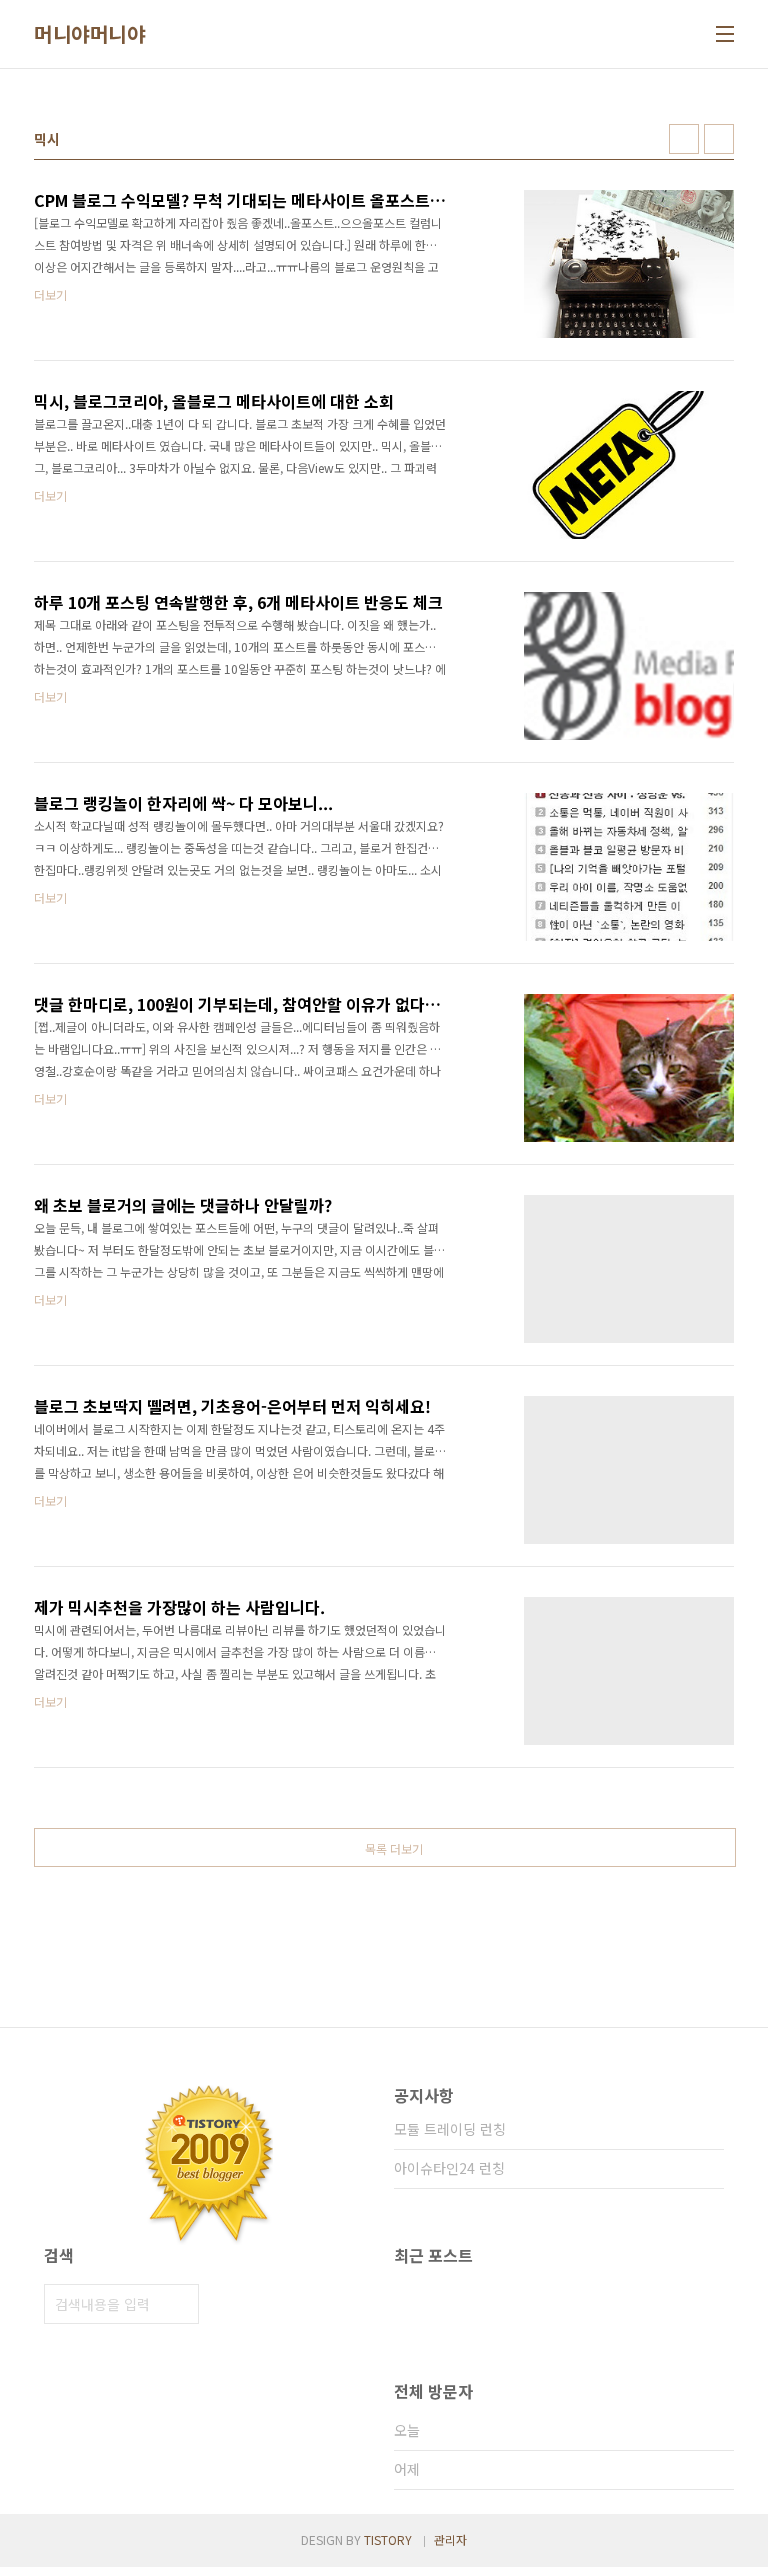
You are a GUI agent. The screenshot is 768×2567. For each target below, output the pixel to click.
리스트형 (719, 139)
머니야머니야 (89, 34)
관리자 (450, 2539)
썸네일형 (684, 139)
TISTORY (388, 2539)
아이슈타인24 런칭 (449, 2168)
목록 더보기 (394, 1848)
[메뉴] (725, 34)
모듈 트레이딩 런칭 (450, 2129)
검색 (179, 2304)
